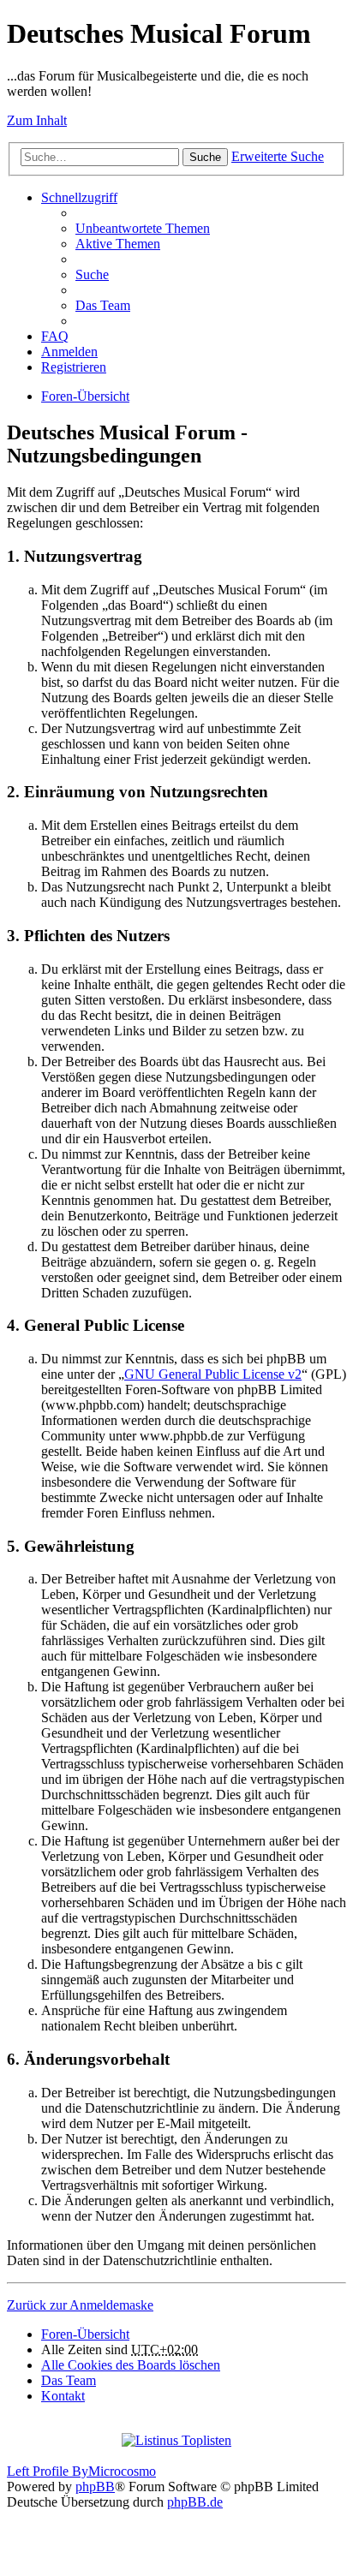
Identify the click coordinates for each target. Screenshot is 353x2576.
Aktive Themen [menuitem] (118, 244)
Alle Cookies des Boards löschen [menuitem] (131, 2365)
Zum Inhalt (37, 120)
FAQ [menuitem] (55, 336)
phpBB (95, 2487)
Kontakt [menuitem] (63, 2396)
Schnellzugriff (79, 197)
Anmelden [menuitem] (69, 352)
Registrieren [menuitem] (74, 367)
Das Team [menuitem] (103, 305)
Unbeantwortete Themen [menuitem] (143, 228)
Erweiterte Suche (278, 156)
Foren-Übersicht (85, 396)
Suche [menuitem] (92, 274)
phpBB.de (195, 2502)
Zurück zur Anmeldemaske (80, 2305)
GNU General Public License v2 (213, 1374)
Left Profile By (48, 2471)
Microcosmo (122, 2471)
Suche (205, 157)
